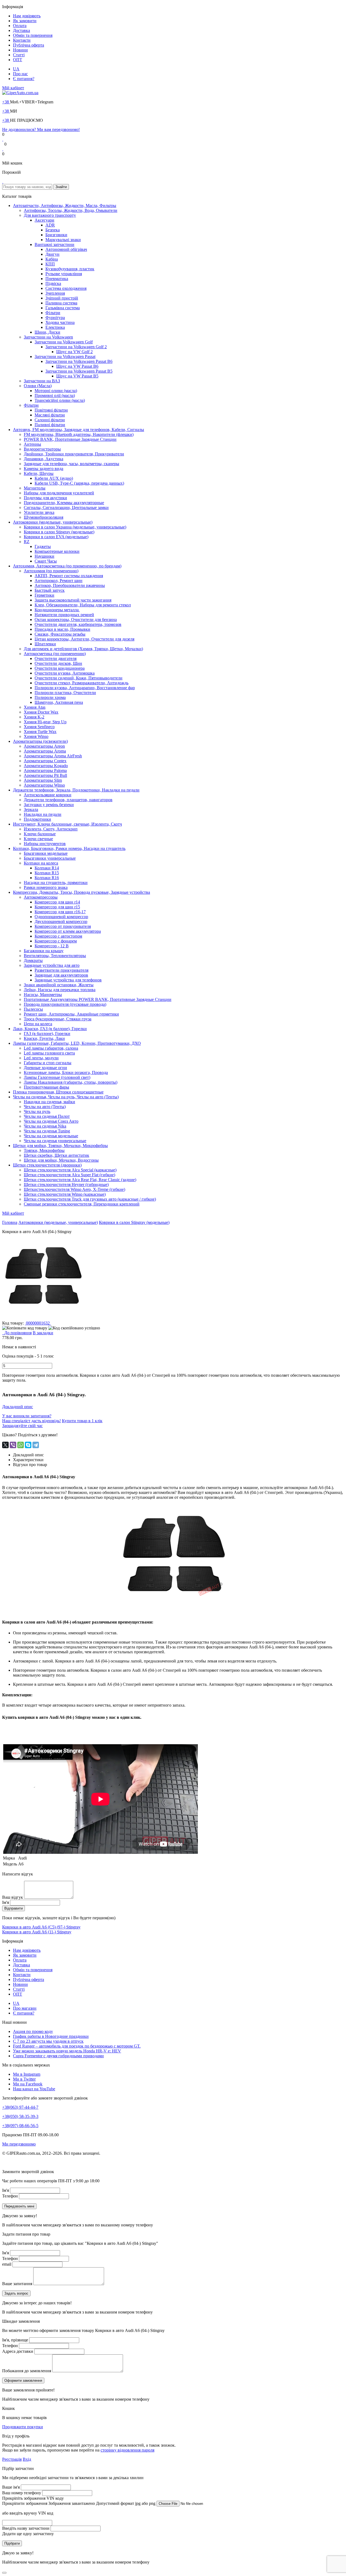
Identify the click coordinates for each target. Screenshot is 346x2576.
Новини (20, 50)
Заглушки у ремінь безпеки (49, 805)
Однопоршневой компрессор (61, 917)
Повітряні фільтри (51, 410)
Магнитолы (35, 488)
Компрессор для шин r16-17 (60, 912)
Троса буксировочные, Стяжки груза (58, 1019)
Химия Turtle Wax (40, 732)
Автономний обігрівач (66, 249)
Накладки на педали (43, 814)
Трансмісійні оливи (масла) (60, 400)
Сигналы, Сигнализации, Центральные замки (66, 507)
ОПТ (18, 60)
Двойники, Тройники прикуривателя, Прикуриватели (74, 454)
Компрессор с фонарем (56, 941)
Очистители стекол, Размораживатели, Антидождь (81, 683)
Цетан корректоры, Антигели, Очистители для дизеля (84, 639)
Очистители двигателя (56, 658)
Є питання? (24, 79)
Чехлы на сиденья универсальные (55, 1141)
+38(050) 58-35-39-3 (20, 2116)
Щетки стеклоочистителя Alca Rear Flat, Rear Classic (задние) (80, 1180)
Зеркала (31, 809)
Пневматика (57, 279)
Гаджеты (43, 546)
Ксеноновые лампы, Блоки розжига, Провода (66, 1072)
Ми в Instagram (27, 2074)
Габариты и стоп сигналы (48, 1063)
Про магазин (25, 2008)
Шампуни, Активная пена (59, 702)
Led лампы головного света (49, 1053)
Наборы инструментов (45, 844)
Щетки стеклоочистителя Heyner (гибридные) (66, 1184)
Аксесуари (44, 220)
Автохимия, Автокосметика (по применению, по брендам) (67, 566)
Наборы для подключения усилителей (59, 493)
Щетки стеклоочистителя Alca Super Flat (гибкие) (69, 1175)
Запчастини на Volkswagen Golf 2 (76, 347)
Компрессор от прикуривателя (63, 926)
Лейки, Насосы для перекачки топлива (60, 990)
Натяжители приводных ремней (64, 615)
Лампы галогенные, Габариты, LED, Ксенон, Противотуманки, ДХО (77, 1043)
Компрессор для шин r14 (57, 902)
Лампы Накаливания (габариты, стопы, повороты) (71, 1082)
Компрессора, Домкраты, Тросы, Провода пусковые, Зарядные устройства (81, 892)
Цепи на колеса (38, 1024)
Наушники (44, 556)
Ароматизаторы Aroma (45, 751)
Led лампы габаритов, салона (51, 1048)
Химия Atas (35, 707)
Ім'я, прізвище (15, 2340)
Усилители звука (39, 512)
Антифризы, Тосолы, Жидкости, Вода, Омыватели (71, 210)
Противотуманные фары (46, 1087)
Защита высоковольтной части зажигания (73, 600)
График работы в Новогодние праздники (51, 2036)
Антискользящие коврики (48, 795)
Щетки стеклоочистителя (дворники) (47, 1165)
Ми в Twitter (24, 2079)
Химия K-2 (34, 717)
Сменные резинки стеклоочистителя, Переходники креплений (82, 1204)
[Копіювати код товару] (25, 1328)
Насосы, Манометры (43, 995)
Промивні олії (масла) (55, 395)
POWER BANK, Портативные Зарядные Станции (70, 439)
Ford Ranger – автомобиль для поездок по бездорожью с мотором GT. (77, 2046)
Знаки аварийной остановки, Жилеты (59, 985)
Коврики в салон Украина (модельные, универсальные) (75, 527)
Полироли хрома (50, 697)
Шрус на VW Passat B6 (77, 366)
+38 (6, 102)
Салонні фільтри (50, 420)
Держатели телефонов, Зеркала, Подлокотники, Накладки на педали (76, 790)
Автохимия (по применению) (51, 571)
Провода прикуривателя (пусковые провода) (65, 1004)
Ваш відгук (13, 1897)
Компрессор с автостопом (58, 936)
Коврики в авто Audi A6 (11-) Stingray (37, 1932)
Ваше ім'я (11, 2487)
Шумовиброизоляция (44, 517)
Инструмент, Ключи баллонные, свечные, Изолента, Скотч (67, 824)
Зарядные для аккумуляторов (61, 975)
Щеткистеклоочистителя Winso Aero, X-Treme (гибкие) (74, 1189)
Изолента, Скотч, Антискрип (51, 829)
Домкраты (33, 960)
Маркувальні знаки (63, 240)
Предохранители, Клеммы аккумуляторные (64, 503)
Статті (19, 55)
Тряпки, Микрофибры (44, 1150)
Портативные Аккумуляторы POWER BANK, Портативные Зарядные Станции (98, 999)
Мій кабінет (13, 88)
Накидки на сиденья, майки (49, 1102)
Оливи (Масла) (38, 386)
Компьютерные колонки (57, 551)
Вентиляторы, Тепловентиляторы (55, 956)
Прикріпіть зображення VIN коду (33, 2498)
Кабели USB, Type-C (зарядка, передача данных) (79, 483)
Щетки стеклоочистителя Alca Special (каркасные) (70, 1170)
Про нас (20, 74)
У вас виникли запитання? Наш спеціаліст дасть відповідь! (31, 1418)
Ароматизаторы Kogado (46, 766)
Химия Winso (36, 736)
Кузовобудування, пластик (70, 269)
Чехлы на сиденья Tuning (47, 1131)
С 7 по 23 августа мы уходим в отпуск (48, 2041)
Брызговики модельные (46, 853)
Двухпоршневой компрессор (61, 921)
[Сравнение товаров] (3, 149)
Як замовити (25, 21)
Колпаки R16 (47, 878)
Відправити (14, 1908)
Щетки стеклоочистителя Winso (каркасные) (65, 1194)
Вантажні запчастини (54, 244)
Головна (10, 1222)
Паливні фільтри (50, 425)
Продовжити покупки (23, 2427)
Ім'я (6, 1902)
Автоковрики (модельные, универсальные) (53, 522)
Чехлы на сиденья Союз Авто (51, 1121)
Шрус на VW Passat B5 (77, 376)
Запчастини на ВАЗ (42, 381)
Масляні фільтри (50, 415)
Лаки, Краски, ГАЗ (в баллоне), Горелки (50, 1029)
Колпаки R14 (47, 868)
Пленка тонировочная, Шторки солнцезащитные (58, 1092)
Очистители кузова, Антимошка (65, 673)
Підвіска (53, 283)
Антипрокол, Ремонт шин (59, 581)
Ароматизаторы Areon (44, 746)
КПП (50, 264)
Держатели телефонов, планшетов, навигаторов (68, 800)
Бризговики (56, 235)
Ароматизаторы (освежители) (40, 741)
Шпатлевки (45, 644)
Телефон (10, 2196)
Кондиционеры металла (57, 610)
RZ (27, 542)
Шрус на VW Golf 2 (74, 352)
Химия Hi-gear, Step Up (45, 722)
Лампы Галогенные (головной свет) (57, 1077)
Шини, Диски (47, 332)
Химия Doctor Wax (41, 712)
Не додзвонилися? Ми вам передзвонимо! (41, 129)
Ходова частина (60, 322)
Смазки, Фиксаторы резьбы (60, 634)
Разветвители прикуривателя (61, 970)
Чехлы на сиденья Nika (45, 1126)
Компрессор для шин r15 (57, 907)
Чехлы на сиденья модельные (51, 1136)
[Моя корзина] (3, 181)
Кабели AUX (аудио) (54, 478)
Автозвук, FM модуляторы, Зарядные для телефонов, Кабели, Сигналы (79, 430)
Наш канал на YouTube (34, 2089)
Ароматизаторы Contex (45, 761)
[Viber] (13, 1445)
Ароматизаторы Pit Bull (45, 775)
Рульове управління (64, 274)
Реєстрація (12, 2459)
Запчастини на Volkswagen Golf (64, 342)
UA (16, 69)
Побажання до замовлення (27, 2371)
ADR (50, 225)
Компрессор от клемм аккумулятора (68, 931)
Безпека (53, 230)
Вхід (27, 2459)
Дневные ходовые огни (45, 1068)
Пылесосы (33, 1009)
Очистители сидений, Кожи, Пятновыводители (79, 678)
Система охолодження (66, 288)
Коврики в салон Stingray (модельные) (59, 532)
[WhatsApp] (21, 1445)
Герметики (44, 595)
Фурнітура (55, 318)
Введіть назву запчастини (26, 2528)
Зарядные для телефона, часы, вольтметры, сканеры (71, 464)
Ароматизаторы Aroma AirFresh (53, 756)
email (7, 2264)
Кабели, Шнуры (39, 473)
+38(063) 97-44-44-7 (20, 2107)
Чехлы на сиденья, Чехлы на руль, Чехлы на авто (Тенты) (66, 1097)
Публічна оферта (29, 45)
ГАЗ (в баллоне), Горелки (47, 1034)
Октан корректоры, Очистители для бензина (76, 620)
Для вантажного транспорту (50, 215)
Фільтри (53, 313)
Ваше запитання (17, 2284)
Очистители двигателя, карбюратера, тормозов (78, 624)
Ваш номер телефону (22, 2493)
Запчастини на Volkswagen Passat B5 (79, 371)
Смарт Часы (46, 561)
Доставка (21, 30)
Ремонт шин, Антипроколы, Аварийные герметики (71, 1014)
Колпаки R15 (47, 873)
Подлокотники (37, 819)
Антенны (32, 444)
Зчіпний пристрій (62, 298)
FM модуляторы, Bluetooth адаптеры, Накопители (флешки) (79, 434)
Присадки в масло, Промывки (62, 629)
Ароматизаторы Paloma (45, 770)
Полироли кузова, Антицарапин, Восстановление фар (85, 688)
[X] (5, 1445)
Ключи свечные (38, 839)
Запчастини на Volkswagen (48, 337)
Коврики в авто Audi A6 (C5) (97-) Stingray (41, 1927)
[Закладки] (3, 139)
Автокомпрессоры (41, 897)
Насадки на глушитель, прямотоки (56, 883)
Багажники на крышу (44, 951)
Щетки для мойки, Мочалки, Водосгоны (61, 1160)
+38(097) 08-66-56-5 (20, 2126)
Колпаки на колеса (41, 863)
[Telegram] (36, 1445)
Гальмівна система (63, 308)
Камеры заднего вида (44, 469)
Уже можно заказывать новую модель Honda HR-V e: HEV (67, 2051)
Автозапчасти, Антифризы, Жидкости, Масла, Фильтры (65, 206)
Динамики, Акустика (44, 459)
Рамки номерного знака (46, 887)
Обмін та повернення (33, 35)
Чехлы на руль (37, 1111)
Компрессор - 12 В (52, 946)
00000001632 (38, 1323)
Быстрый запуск (50, 590)
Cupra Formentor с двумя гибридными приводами (58, 2056)
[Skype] (28, 1445)
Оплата (20, 26)
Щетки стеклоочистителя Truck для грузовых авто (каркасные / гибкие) (90, 1199)
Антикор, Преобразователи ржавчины (70, 585)
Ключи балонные (40, 834)
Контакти (22, 40)
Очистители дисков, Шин (58, 663)
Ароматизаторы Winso (44, 785)
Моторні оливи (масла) (56, 391)
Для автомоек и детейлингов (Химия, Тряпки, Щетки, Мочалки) (83, 649)
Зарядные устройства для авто (52, 965)
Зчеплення (55, 293)
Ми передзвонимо (19, 2144)
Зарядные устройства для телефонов (68, 980)
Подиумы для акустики (45, 498)
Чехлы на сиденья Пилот (47, 1116)
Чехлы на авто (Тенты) (45, 1107)
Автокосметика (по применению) (55, 654)
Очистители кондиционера (60, 668)
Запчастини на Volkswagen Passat (65, 356)
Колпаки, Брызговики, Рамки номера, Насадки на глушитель (69, 848)
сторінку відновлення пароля (127, 2450)
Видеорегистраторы (42, 449)
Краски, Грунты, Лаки (44, 1038)
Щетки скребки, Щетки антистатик (56, 1155)
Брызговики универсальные (50, 858)
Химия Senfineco (39, 727)
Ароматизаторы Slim (43, 780)
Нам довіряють (27, 16)
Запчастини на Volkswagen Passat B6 (79, 361)
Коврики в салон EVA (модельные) (56, 537)
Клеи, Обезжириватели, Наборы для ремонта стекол (83, 605)
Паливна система (61, 303)
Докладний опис (18, 1407)
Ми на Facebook (28, 2084)
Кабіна (52, 259)
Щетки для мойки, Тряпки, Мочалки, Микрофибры (60, 1146)
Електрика (55, 327)
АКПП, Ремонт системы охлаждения (69, 576)
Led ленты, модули (41, 1058)
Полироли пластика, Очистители (65, 693)
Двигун (52, 254)
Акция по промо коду (33, 2031)
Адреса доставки (18, 2351)
